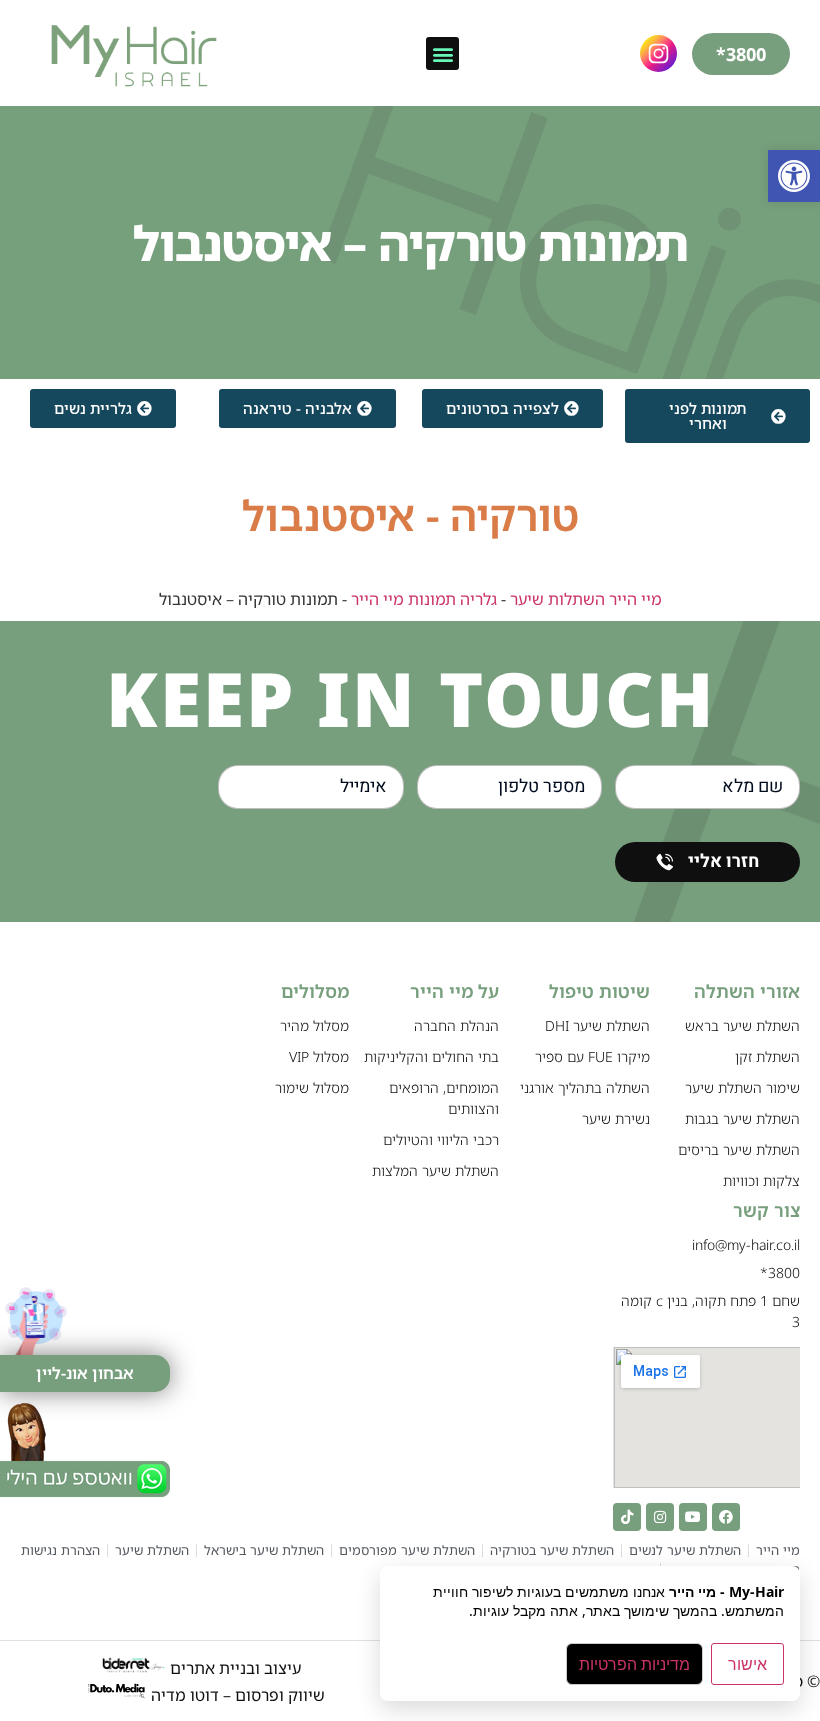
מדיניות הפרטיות (634, 1664)
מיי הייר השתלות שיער (586, 599)
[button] (794, 176)
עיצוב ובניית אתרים (233, 1668)
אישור (747, 1664)
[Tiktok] (627, 1517)
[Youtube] (693, 1517)
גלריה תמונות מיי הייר (424, 599)
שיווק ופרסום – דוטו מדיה (238, 1694)
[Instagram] (660, 1517)
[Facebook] (726, 1517)
